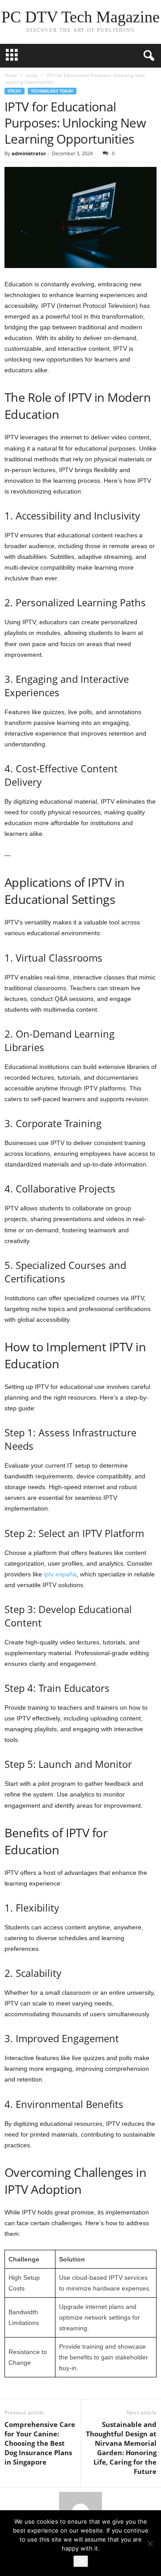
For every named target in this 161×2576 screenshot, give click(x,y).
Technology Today (52, 91)
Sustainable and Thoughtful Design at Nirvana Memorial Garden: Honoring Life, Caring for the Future (121, 2448)
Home (11, 75)
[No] (150, 2543)
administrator (29, 153)
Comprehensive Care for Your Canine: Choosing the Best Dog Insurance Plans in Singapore (40, 2443)
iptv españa (60, 1574)
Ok (81, 2561)
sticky (32, 75)
